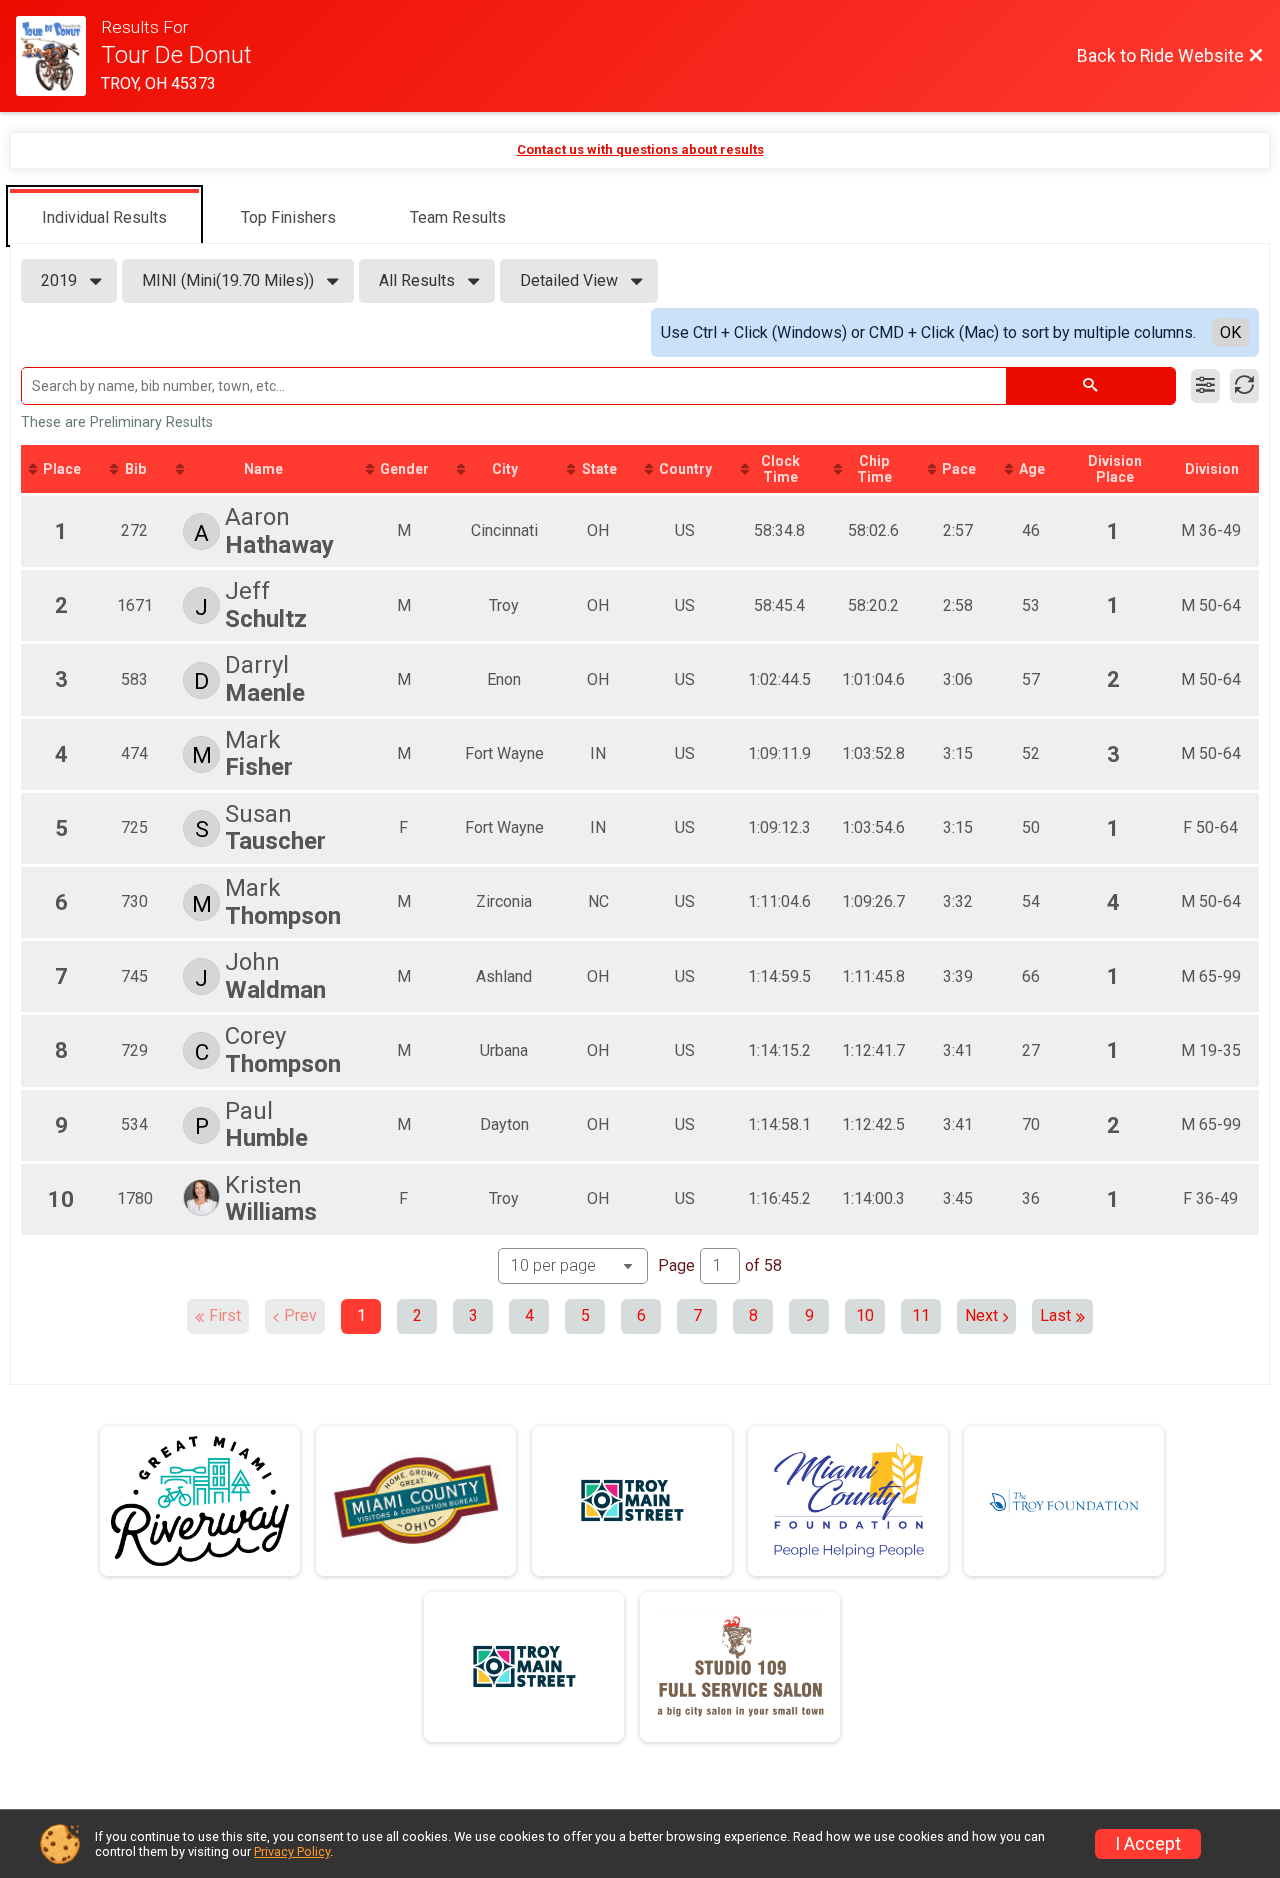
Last (1055, 1315)
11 (921, 1315)
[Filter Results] (1205, 386)
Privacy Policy (292, 1851)
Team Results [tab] (458, 217)
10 (865, 1315)
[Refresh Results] (1244, 386)
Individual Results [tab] (104, 217)
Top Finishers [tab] (288, 217)
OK (1230, 332)
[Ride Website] (58, 56)
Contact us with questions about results (640, 149)
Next (981, 1315)
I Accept (1148, 1844)
